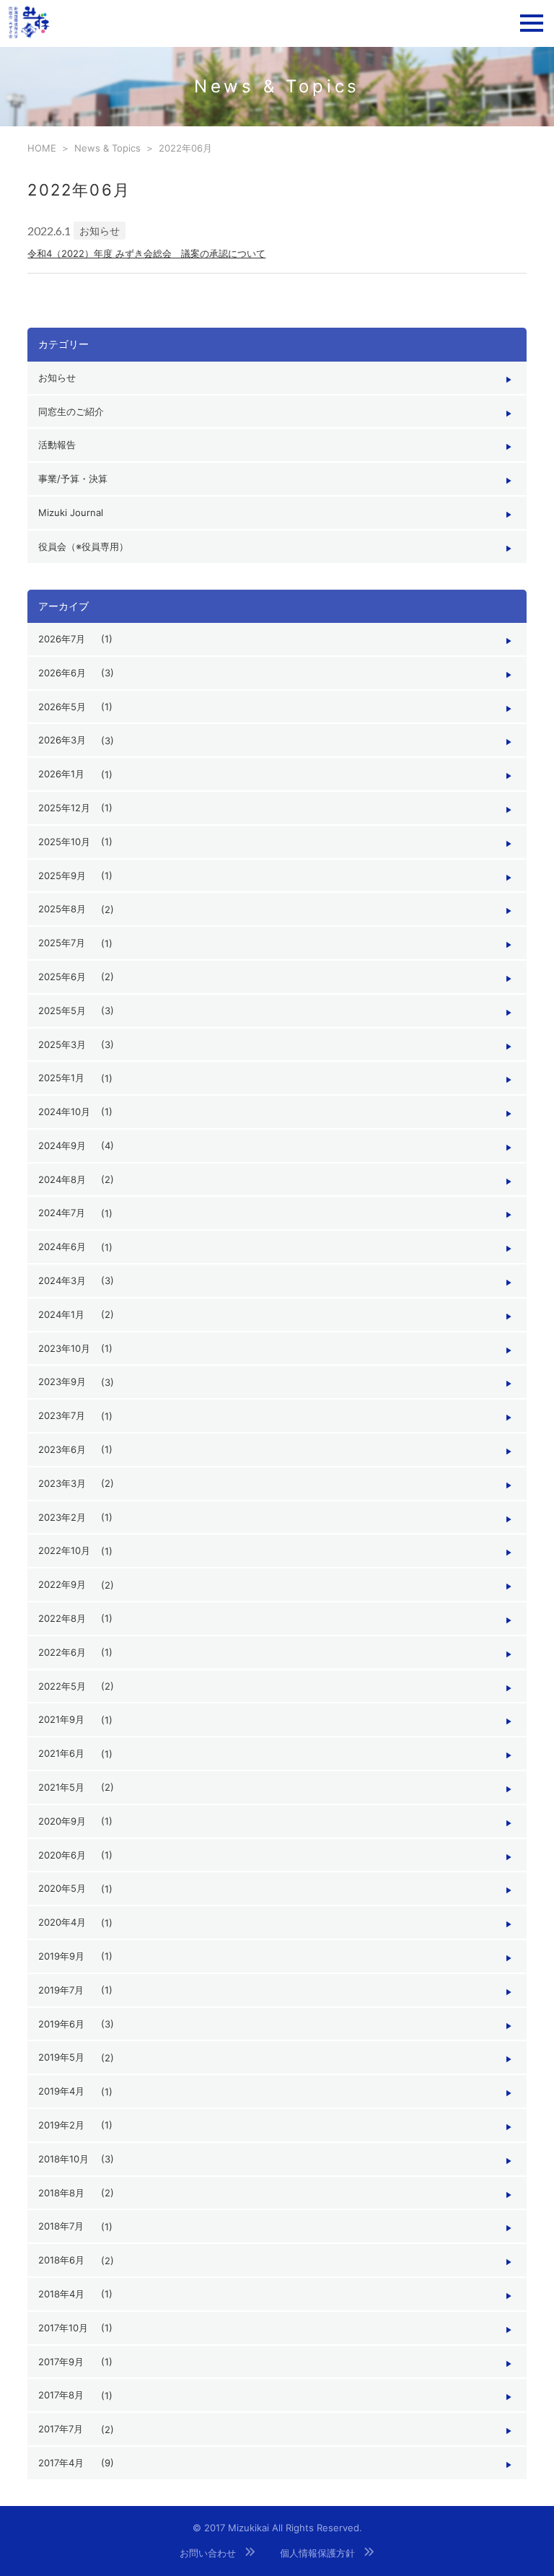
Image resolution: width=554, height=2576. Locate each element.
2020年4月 (62, 1922)
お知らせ (57, 377)
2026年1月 (61, 774)
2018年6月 (61, 2260)
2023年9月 (62, 1381)
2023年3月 (62, 1483)
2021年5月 (61, 1787)
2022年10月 (64, 1550)
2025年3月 (62, 1044)
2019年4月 (61, 2091)
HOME (42, 148)
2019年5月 (61, 2057)
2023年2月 (62, 1517)
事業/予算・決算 (73, 479)
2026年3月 (62, 740)
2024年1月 (61, 1314)
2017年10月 (63, 2328)
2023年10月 (64, 1348)
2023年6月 (62, 1449)
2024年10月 (64, 1112)
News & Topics (107, 148)
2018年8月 (61, 2193)
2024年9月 (62, 1145)
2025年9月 (62, 876)
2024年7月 (62, 1213)
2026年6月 (62, 673)
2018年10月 (63, 2159)
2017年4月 (61, 2463)
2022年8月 (62, 1618)
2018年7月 (61, 2226)
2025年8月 (62, 909)
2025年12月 (64, 808)
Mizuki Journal (71, 512)
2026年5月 (62, 707)
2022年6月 (62, 1652)
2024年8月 (62, 1179)
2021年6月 (61, 1753)
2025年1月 (61, 1078)
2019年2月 (61, 2125)
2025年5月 (62, 1010)
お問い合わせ (208, 2553)
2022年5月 (62, 1686)
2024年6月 (62, 1246)
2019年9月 (61, 1956)
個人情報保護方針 (317, 2553)
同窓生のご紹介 (71, 411)
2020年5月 (62, 1888)
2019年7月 (61, 1990)
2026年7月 (62, 639)
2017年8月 (61, 2395)
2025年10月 (64, 842)
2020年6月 (62, 1855)
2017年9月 (61, 2362)
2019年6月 (61, 2024)
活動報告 (57, 445)
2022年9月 (62, 1584)
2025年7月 (62, 943)
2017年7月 (61, 2429)
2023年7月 (62, 1415)
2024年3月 (62, 1280)
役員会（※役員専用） (83, 546)
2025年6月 (62, 977)
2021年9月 (61, 1719)
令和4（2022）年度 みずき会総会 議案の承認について (146, 253)
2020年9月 (62, 1821)
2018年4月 (61, 2294)
